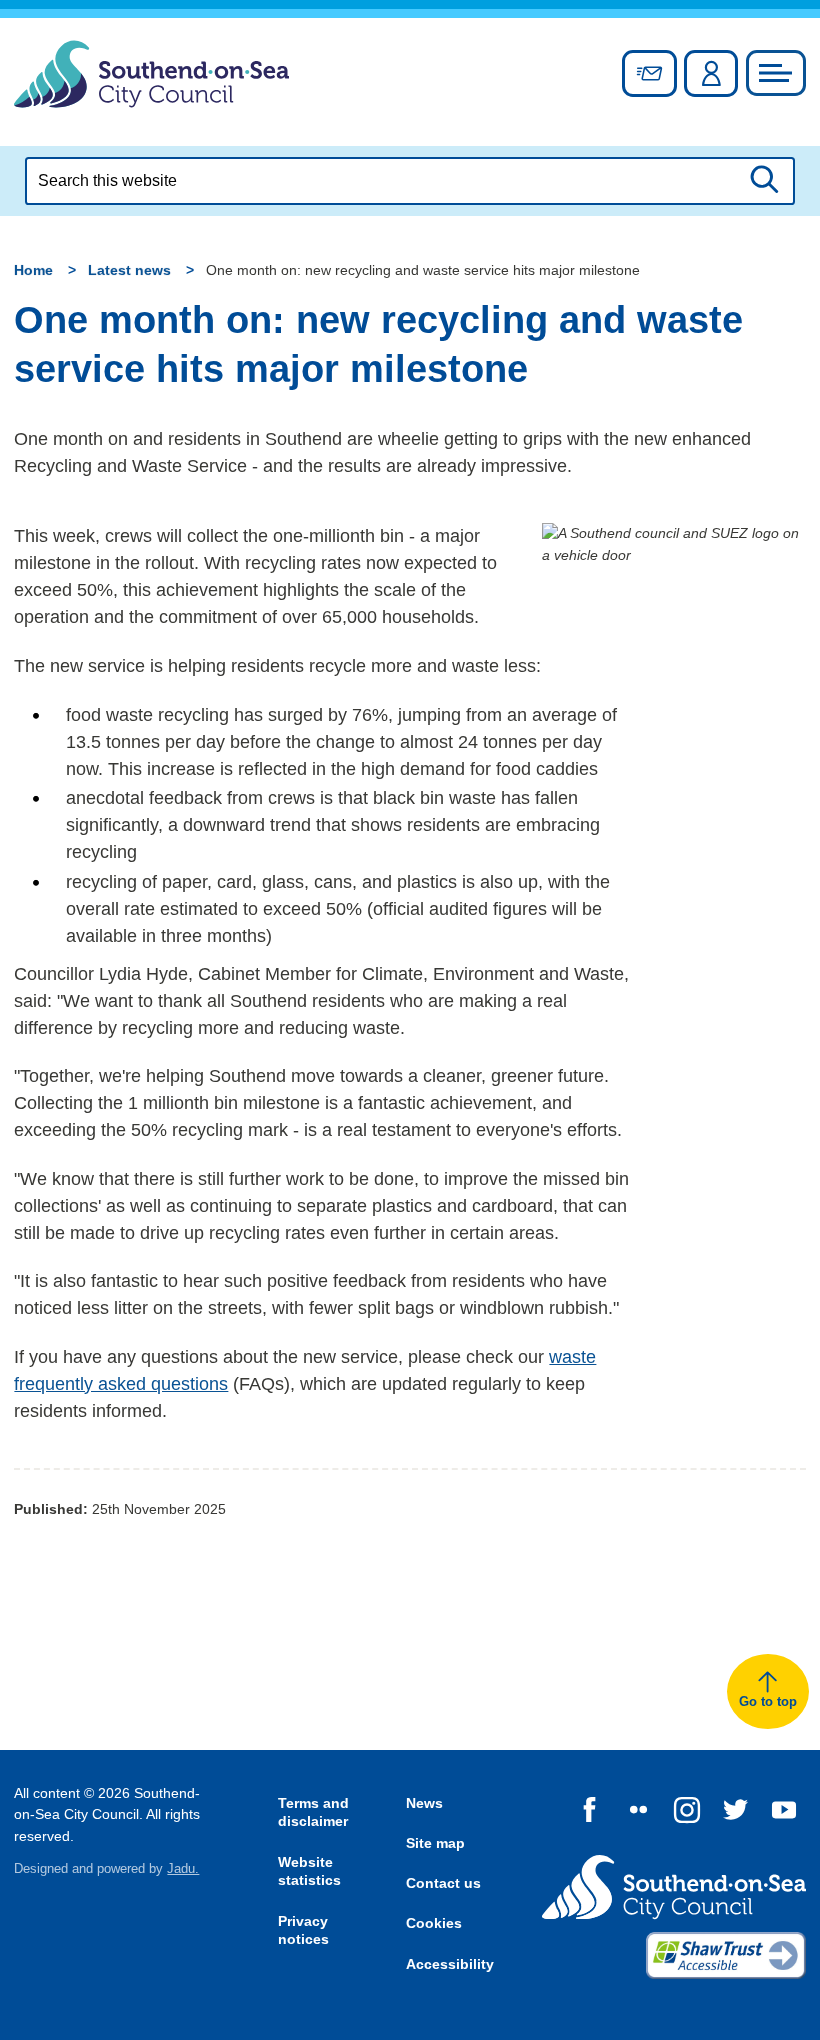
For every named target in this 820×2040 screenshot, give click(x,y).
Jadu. (183, 1869)
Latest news (129, 270)
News (424, 1803)
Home (33, 270)
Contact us (443, 1883)
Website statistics (309, 1871)
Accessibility (450, 1964)
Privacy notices (303, 1930)
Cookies (434, 1923)
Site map (435, 1843)
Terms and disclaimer (313, 1812)
